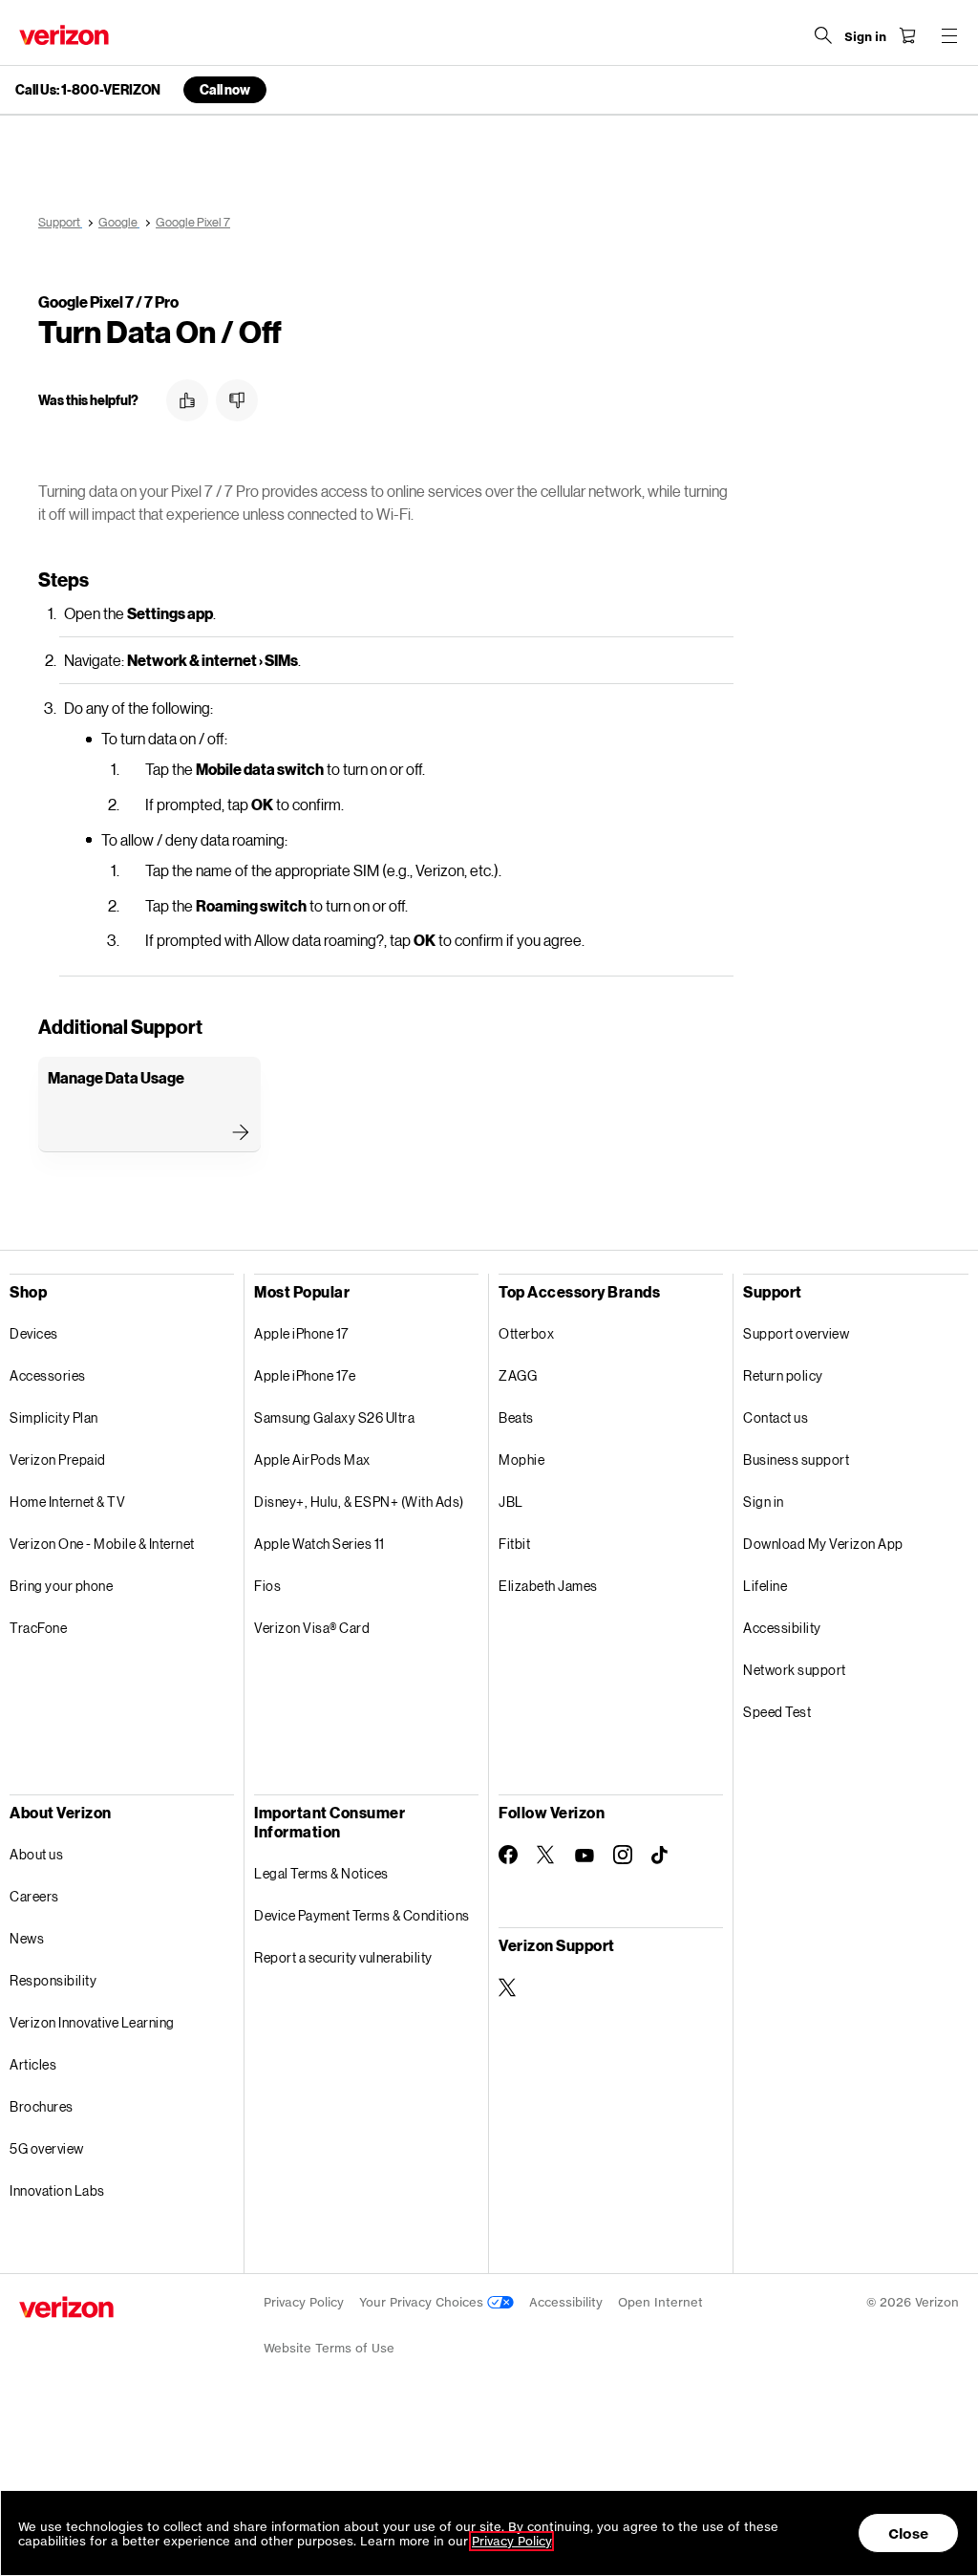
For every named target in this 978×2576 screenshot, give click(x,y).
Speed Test (777, 1712)
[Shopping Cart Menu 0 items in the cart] (907, 35)
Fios (267, 1586)
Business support (796, 1460)
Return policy (783, 1375)
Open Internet (660, 2302)
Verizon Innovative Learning (92, 2022)
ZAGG (518, 1375)
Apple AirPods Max (312, 1460)
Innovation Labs (57, 2190)
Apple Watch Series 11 (319, 1544)
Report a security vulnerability (343, 1957)
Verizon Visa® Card (312, 1628)
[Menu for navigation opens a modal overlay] (949, 35)
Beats (516, 1417)
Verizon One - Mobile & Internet (102, 1544)
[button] (187, 400)
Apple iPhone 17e (305, 1375)
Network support (795, 1670)
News (27, 1938)
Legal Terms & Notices (321, 1873)
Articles (33, 2064)
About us (36, 1854)
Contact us (776, 1417)
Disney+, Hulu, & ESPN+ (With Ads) (359, 1502)
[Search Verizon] (823, 35)
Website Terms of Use (329, 2348)
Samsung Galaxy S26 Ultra (334, 1417)
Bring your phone (61, 1586)
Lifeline (765, 1586)
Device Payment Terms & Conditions (362, 1915)
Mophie (521, 1460)
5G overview (47, 2148)
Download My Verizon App (823, 1544)
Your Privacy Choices (423, 2302)
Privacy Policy (304, 2302)
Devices (34, 1333)
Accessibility (782, 1628)
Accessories (48, 1375)
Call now (225, 89)
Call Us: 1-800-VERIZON (88, 90)
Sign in (764, 1502)
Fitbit (514, 1544)
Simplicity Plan (54, 1417)
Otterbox (526, 1333)
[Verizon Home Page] (64, 35)
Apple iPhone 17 (301, 1333)
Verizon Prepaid (58, 1460)
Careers (34, 1896)
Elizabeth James (548, 1586)
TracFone (38, 1628)
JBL (511, 1502)
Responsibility (53, 1980)
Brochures (42, 2106)
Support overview (796, 1333)
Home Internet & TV (67, 1502)
